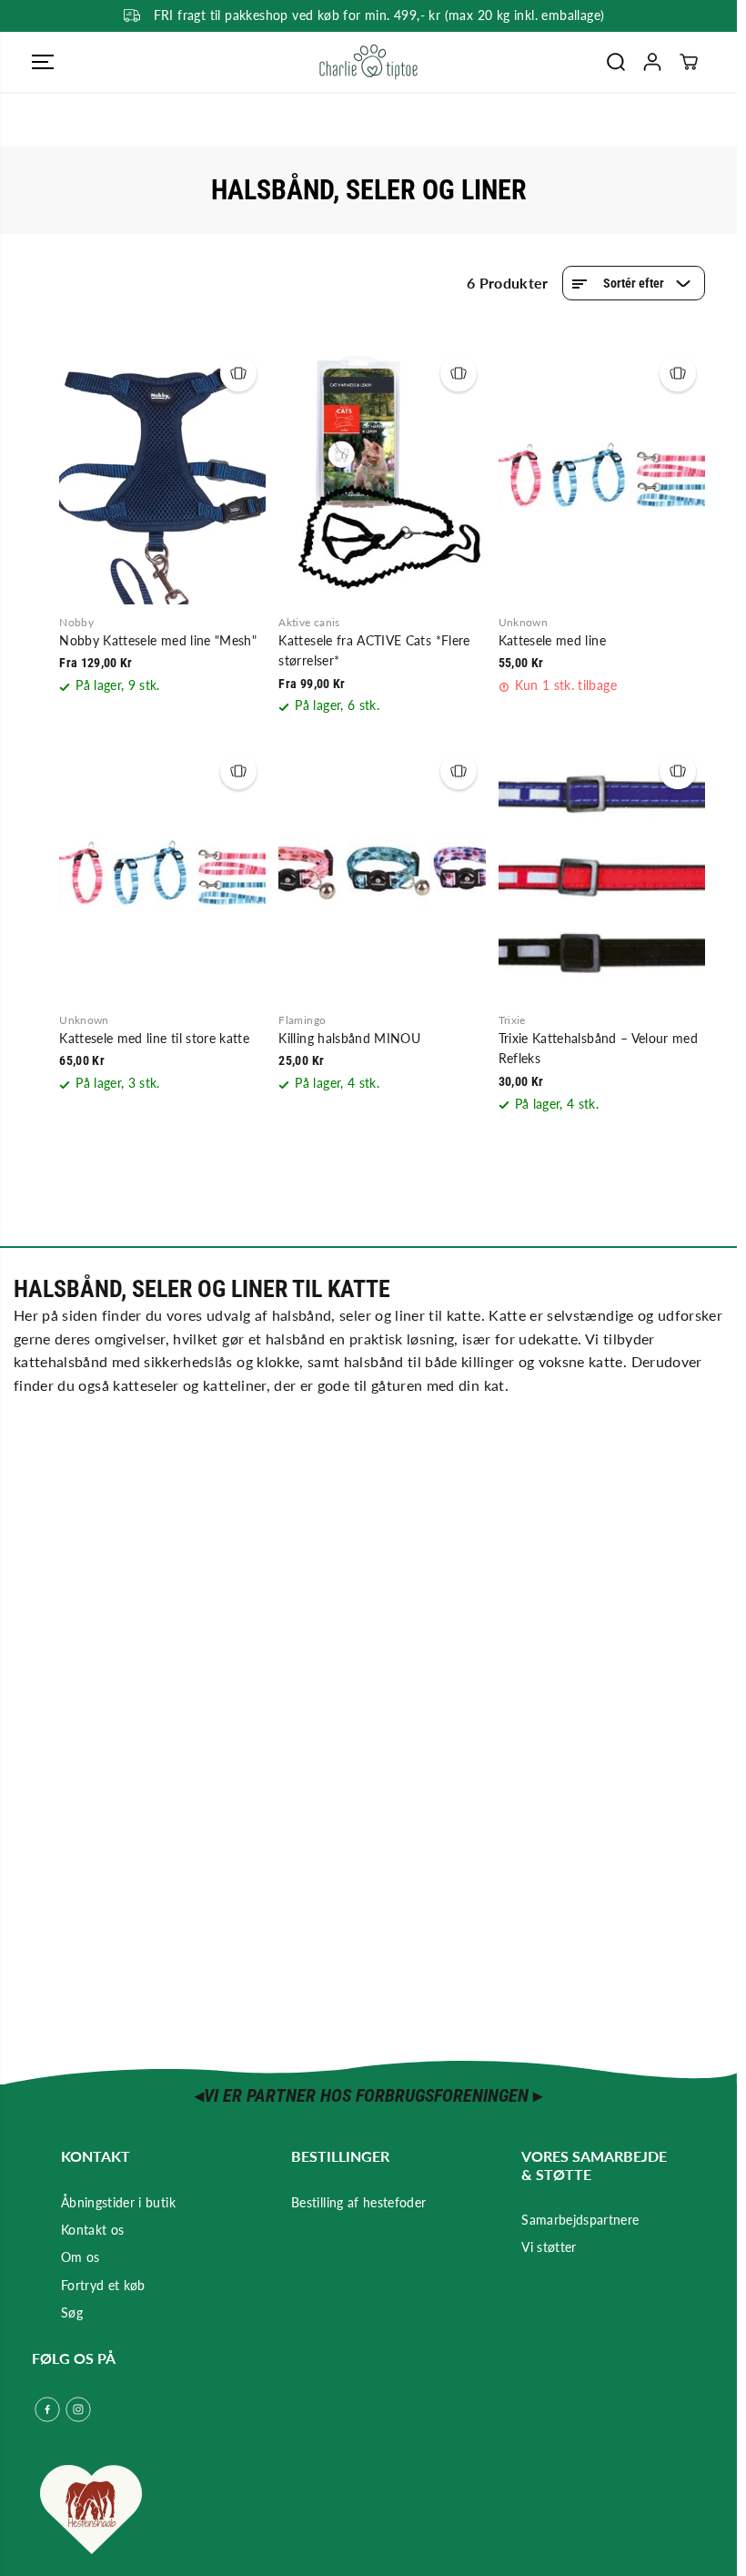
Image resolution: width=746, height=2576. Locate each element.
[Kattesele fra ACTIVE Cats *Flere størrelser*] (382, 475)
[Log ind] (652, 62)
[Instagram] (78, 2409)
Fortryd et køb (103, 2285)
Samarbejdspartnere (580, 2220)
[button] (43, 62)
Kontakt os (93, 2230)
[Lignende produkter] (238, 373)
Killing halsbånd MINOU (349, 1038)
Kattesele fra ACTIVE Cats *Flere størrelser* (374, 650)
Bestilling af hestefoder (358, 2202)
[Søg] (616, 62)
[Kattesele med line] (602, 475)
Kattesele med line (552, 640)
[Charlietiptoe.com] (368, 62)
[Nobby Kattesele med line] (162, 475)
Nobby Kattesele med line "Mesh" (158, 640)
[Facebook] (47, 2409)
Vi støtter (549, 2247)
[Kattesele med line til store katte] (162, 873)
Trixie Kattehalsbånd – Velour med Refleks (599, 1048)
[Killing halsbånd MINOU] (382, 873)
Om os (81, 2257)
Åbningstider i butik (118, 2202)
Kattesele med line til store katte (154, 1038)
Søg (72, 2312)
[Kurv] (689, 62)
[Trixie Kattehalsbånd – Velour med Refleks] (602, 873)
